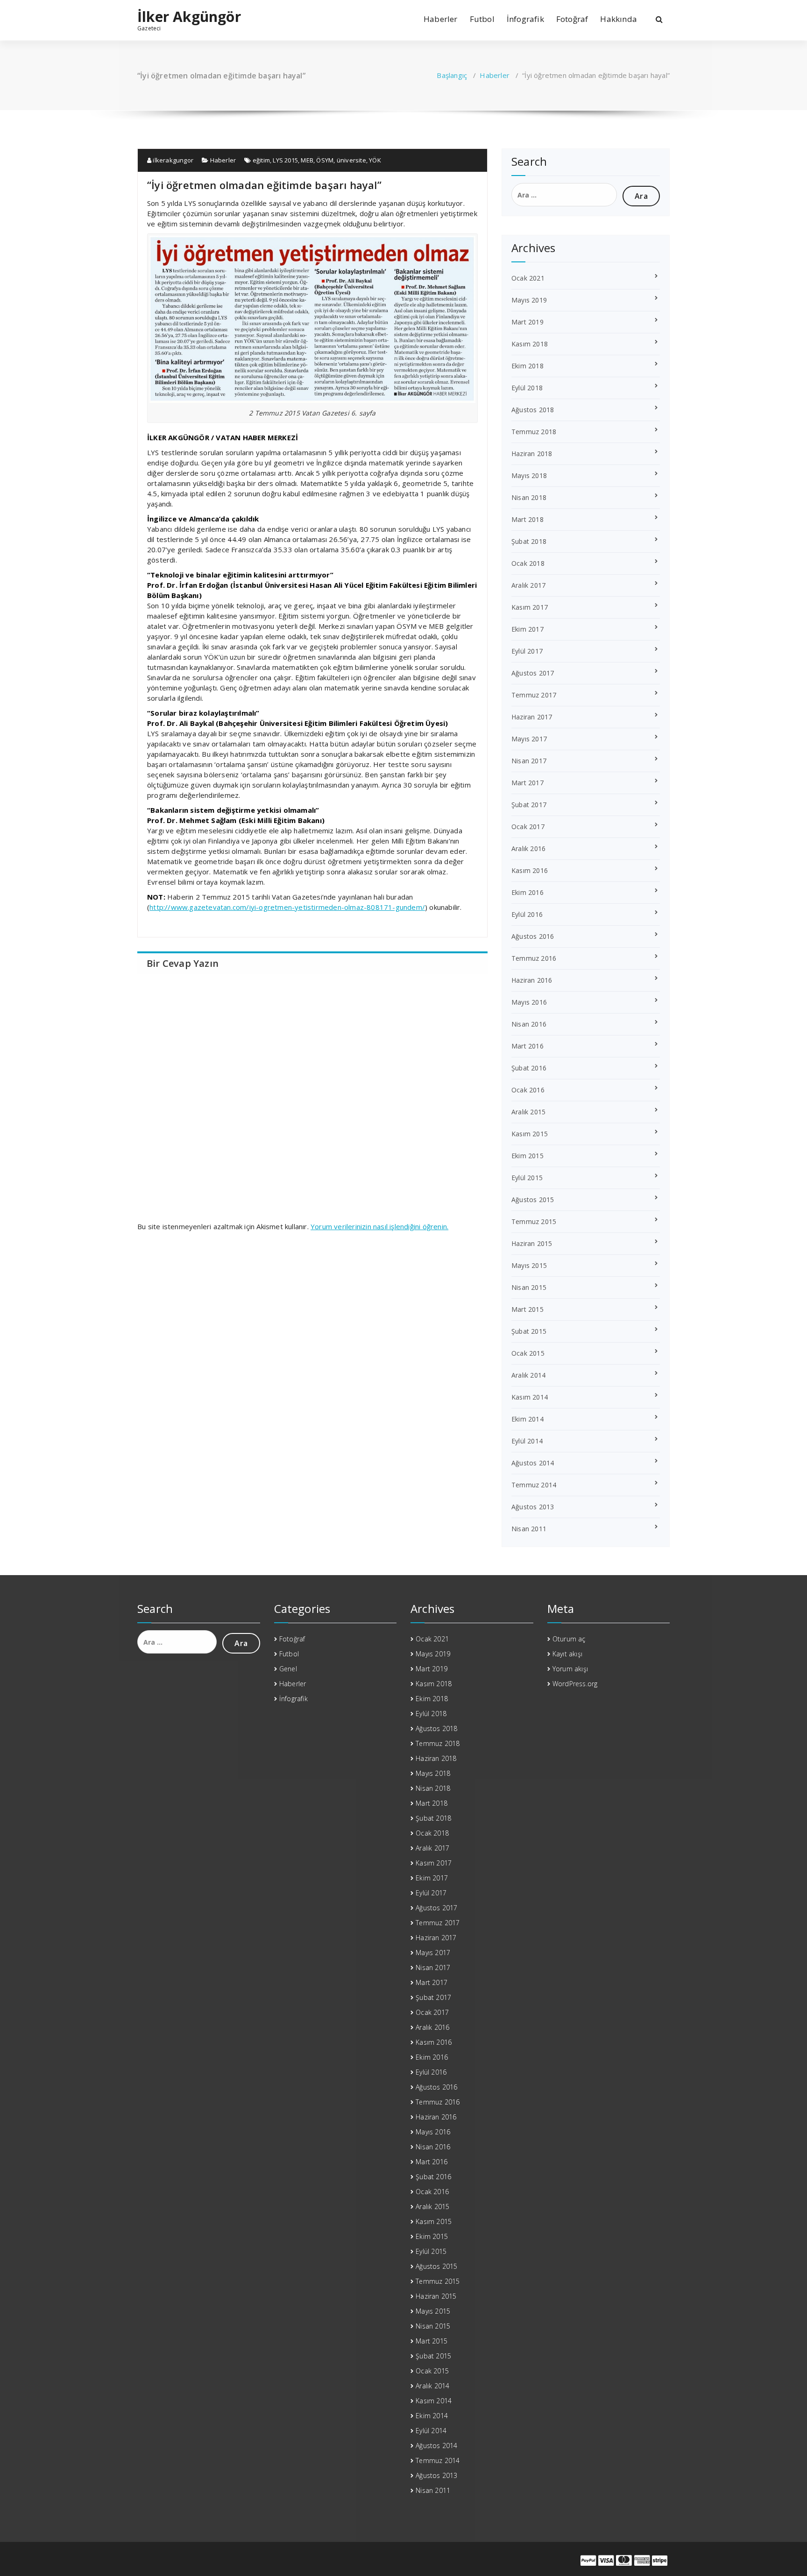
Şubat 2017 (529, 805)
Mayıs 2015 (529, 1265)
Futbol (482, 19)
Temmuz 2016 (534, 958)
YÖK (375, 160)
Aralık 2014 (528, 1375)
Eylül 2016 (527, 914)
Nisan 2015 (529, 1287)
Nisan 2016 (529, 1024)
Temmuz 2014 (534, 1485)
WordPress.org (575, 1684)
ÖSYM (325, 160)
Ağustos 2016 (533, 936)
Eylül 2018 (527, 388)
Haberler (441, 19)
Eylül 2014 (527, 1441)
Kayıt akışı (567, 1654)
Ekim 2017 (527, 629)
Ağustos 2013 (533, 1507)
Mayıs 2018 (529, 475)
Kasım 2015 (530, 1134)
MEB (307, 160)
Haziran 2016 (532, 980)
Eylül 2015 (527, 1178)
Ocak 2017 (528, 827)
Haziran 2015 (532, 1243)
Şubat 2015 (529, 1331)
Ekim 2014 (527, 1419)
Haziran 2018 (532, 454)
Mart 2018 (527, 519)
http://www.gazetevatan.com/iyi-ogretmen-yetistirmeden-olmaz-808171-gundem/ (287, 907)
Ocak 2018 (528, 563)
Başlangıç (452, 75)
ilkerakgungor (172, 160)
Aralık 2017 (528, 585)
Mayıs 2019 (529, 300)
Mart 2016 (527, 1046)
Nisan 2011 (529, 1529)
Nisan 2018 (529, 497)
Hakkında (619, 19)
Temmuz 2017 (534, 695)
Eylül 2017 (527, 651)
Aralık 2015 (528, 1112)
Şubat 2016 (529, 1068)
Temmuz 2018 (534, 432)
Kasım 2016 (530, 870)
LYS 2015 (285, 160)
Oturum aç (569, 1639)
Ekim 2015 (527, 1156)
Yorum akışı (570, 1669)
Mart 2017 (527, 783)
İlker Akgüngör (189, 17)
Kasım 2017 (530, 607)
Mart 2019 (527, 322)
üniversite (351, 160)
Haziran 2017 (532, 717)
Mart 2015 (527, 1309)
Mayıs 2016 (529, 1002)
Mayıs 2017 (529, 739)
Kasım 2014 (530, 1397)
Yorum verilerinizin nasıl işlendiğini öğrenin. (379, 1226)
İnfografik (525, 19)
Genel (288, 1669)
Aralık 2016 (528, 848)
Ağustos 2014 (533, 1463)
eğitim (261, 160)
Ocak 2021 (528, 278)
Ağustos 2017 (533, 673)
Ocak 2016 (528, 1090)
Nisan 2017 (529, 761)
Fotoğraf (572, 19)
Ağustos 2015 (533, 1200)
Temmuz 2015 (534, 1221)
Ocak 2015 (528, 1353)
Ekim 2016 (527, 892)
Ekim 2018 (527, 366)
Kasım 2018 (530, 344)
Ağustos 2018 (533, 410)
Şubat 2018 (529, 541)
